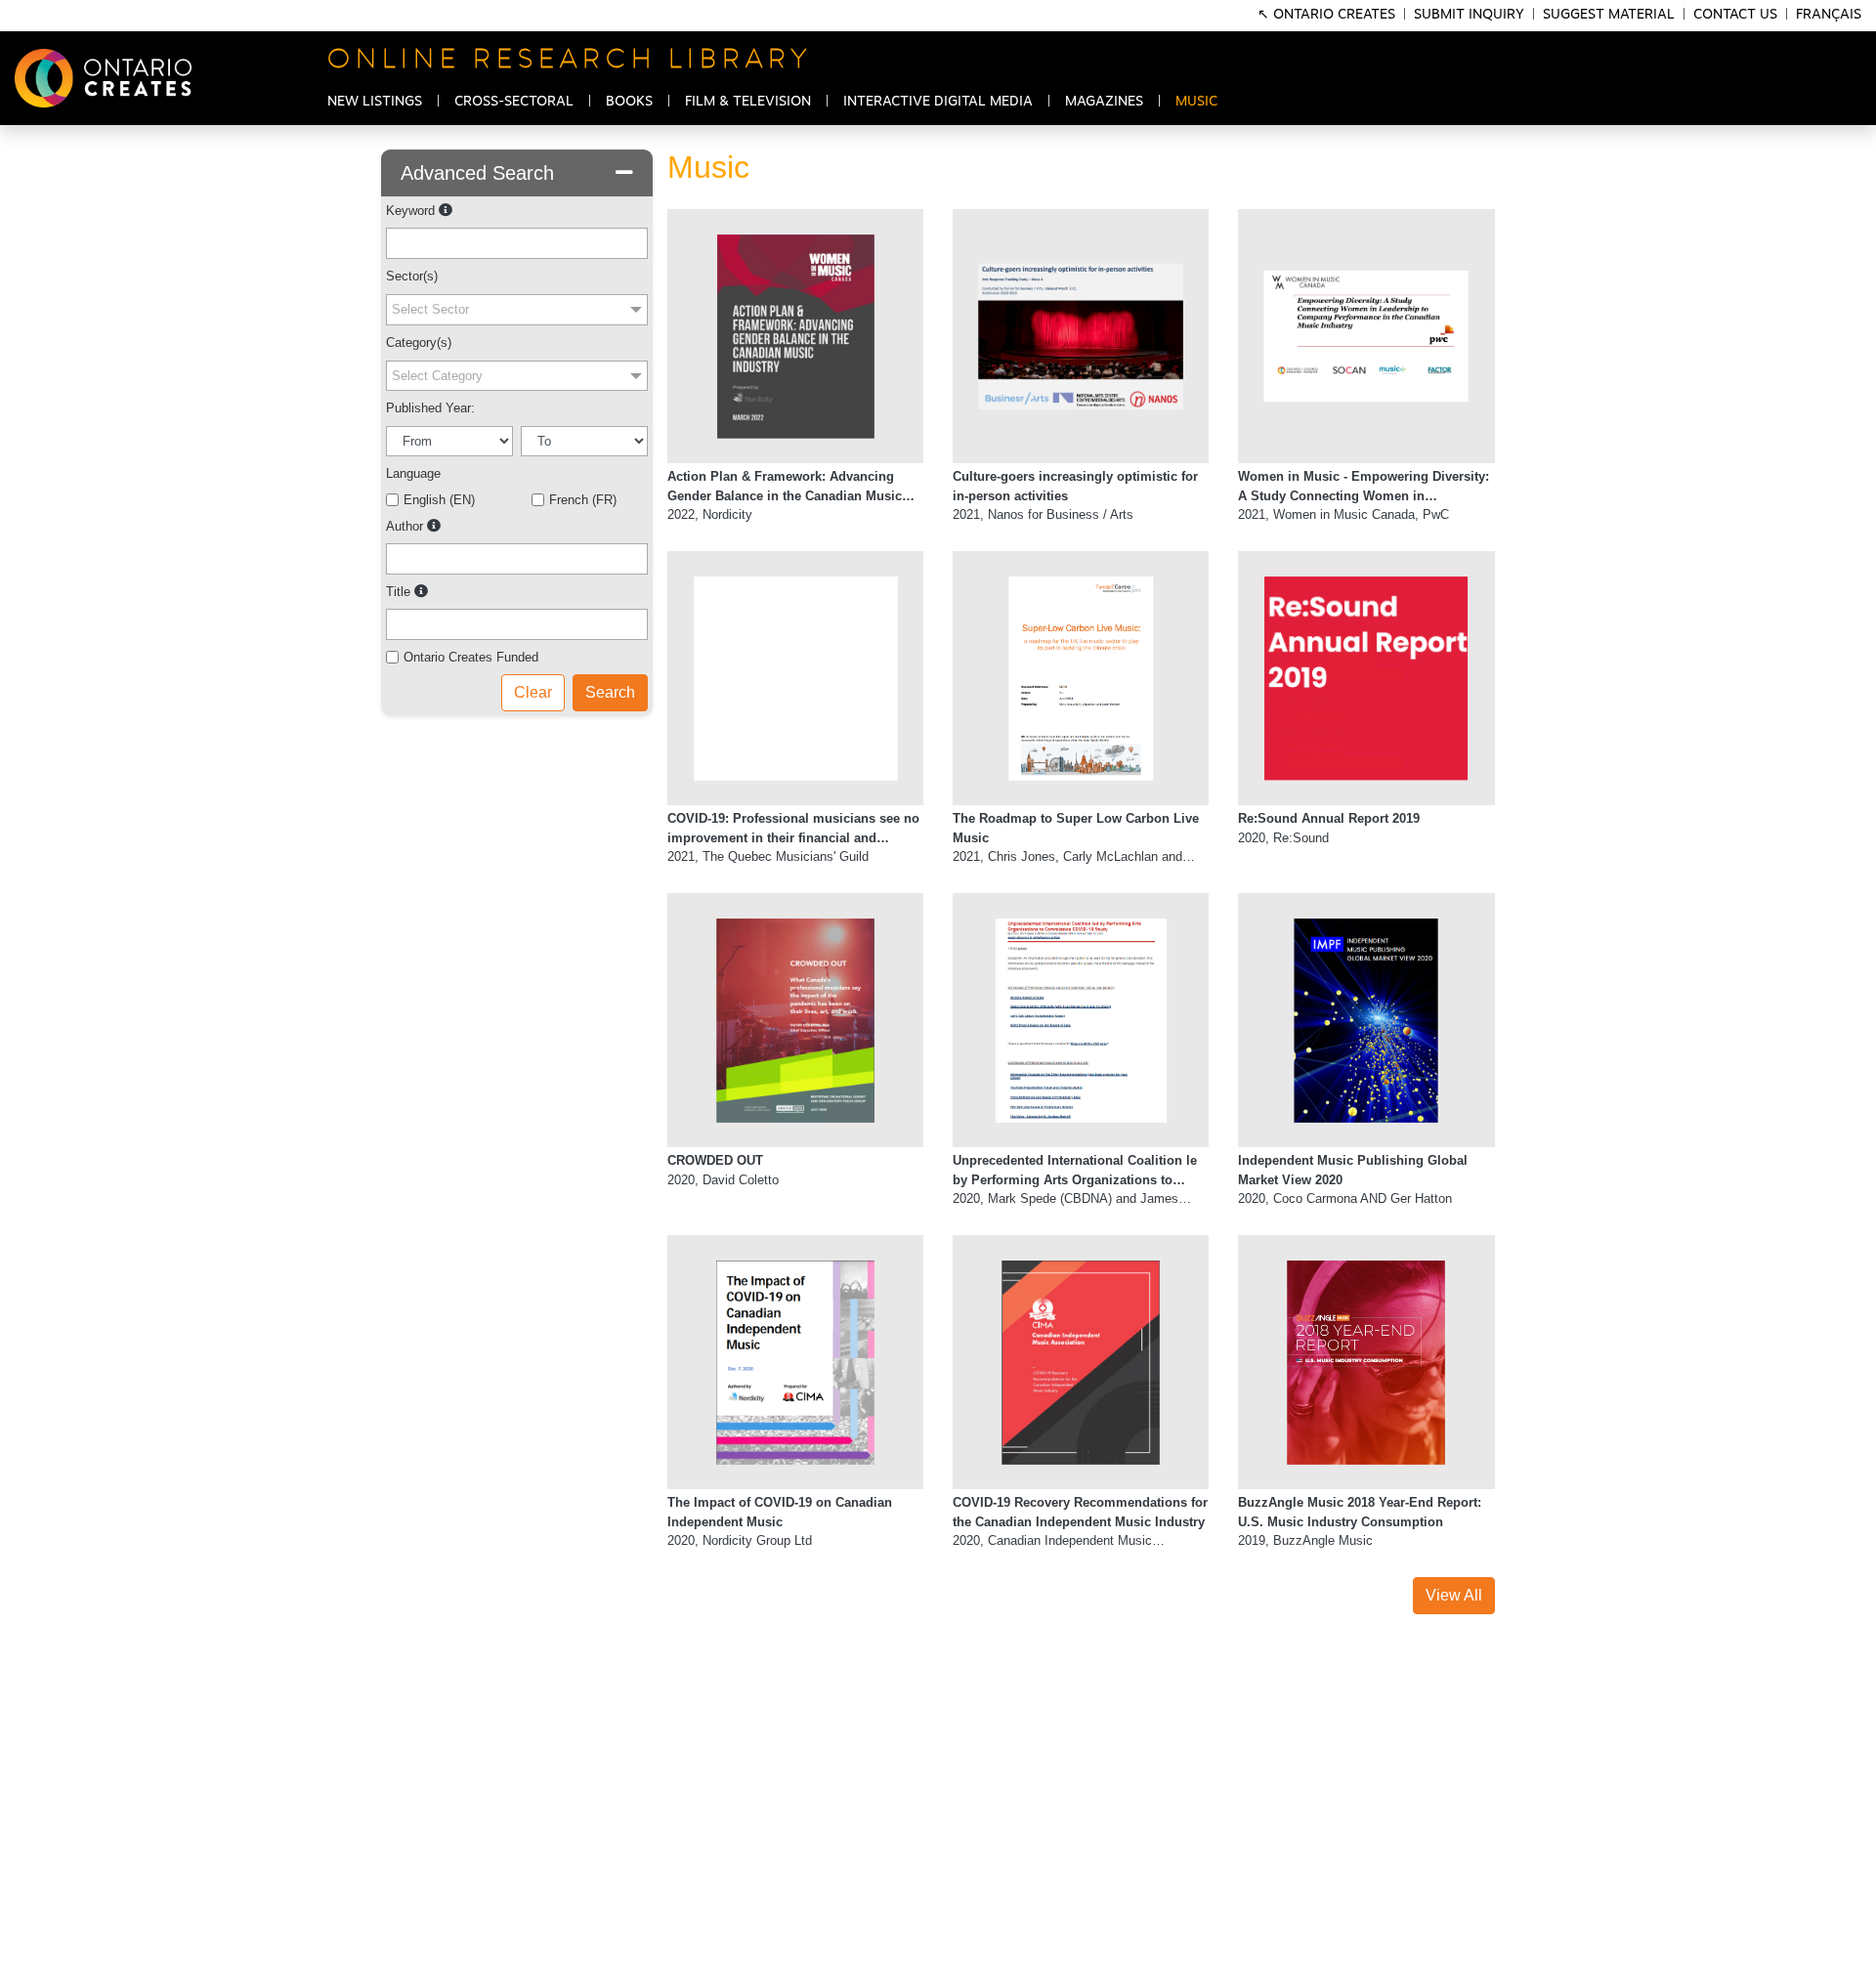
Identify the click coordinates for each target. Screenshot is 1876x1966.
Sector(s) (412, 276)
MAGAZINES (1104, 102)
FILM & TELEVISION (748, 102)
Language (413, 473)
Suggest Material (1609, 15)
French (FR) (583, 500)
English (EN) (439, 500)
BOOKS (629, 102)
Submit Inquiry (1469, 15)
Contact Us (1735, 15)
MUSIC (1196, 102)
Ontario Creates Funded (471, 657)
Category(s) (419, 342)
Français (1829, 15)
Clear (533, 692)
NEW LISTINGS (375, 102)
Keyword (410, 211)
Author (405, 526)
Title (398, 592)
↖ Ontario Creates (1328, 15)
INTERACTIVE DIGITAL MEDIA (938, 102)
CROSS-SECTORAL (514, 102)
